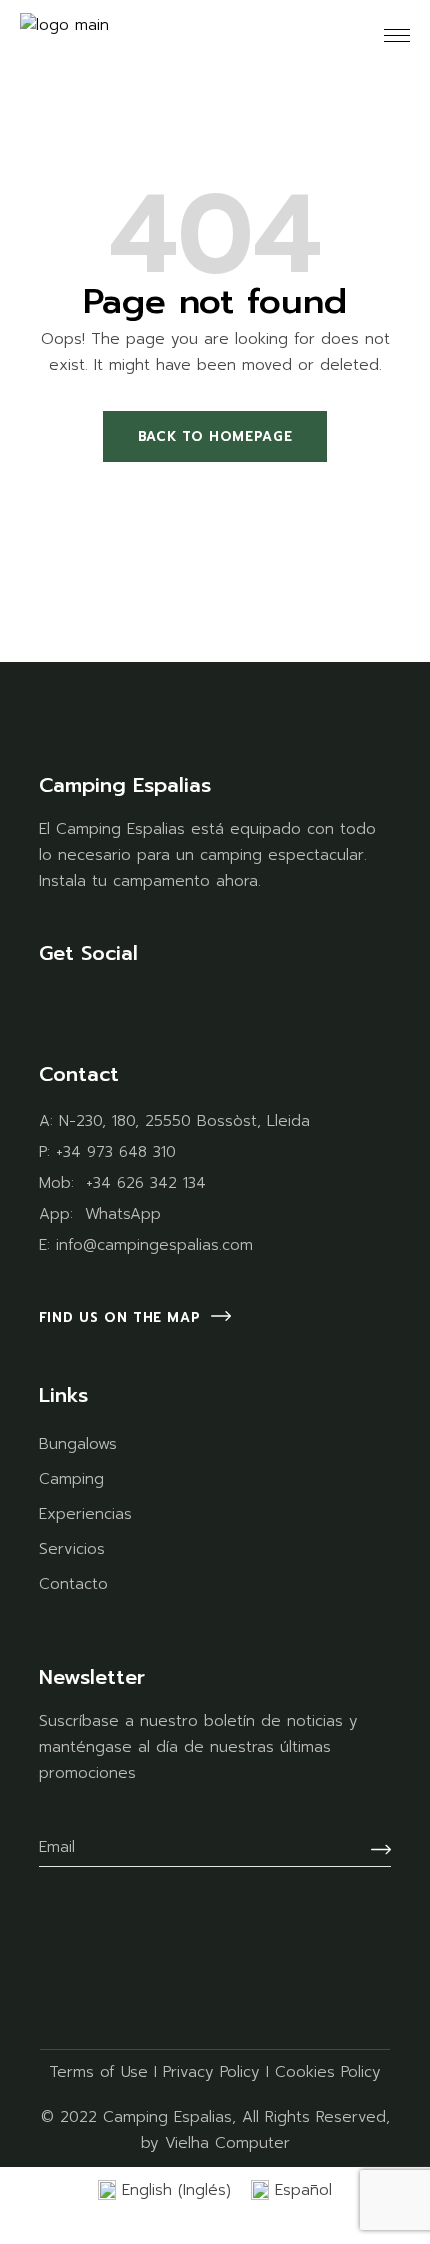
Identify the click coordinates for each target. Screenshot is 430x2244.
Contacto (73, 1584)
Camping (71, 1479)
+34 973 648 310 (116, 1152)
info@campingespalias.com (154, 1245)
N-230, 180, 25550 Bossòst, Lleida (184, 1121)
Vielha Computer (227, 2143)
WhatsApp (123, 1214)
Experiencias (85, 1514)
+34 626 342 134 (146, 1183)
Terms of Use (98, 2072)
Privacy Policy (211, 2072)
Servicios (72, 1549)
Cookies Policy (328, 2072)
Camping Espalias (167, 2117)
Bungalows (78, 1444)
